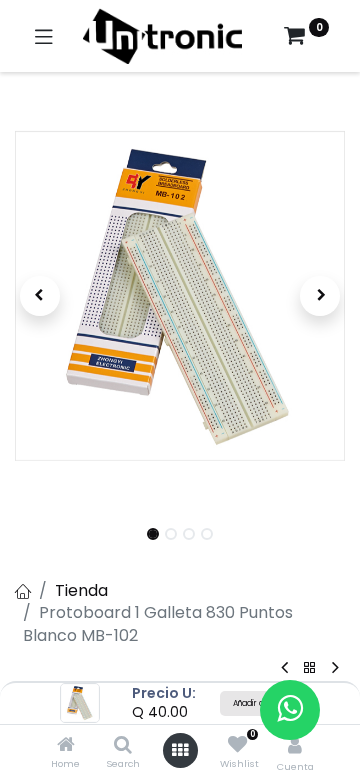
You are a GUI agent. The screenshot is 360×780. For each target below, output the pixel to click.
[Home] (66, 745)
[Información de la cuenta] (295, 745)
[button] (40, 296)
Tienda (81, 590)
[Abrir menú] (180, 750)
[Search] (123, 745)
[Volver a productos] (310, 668)
